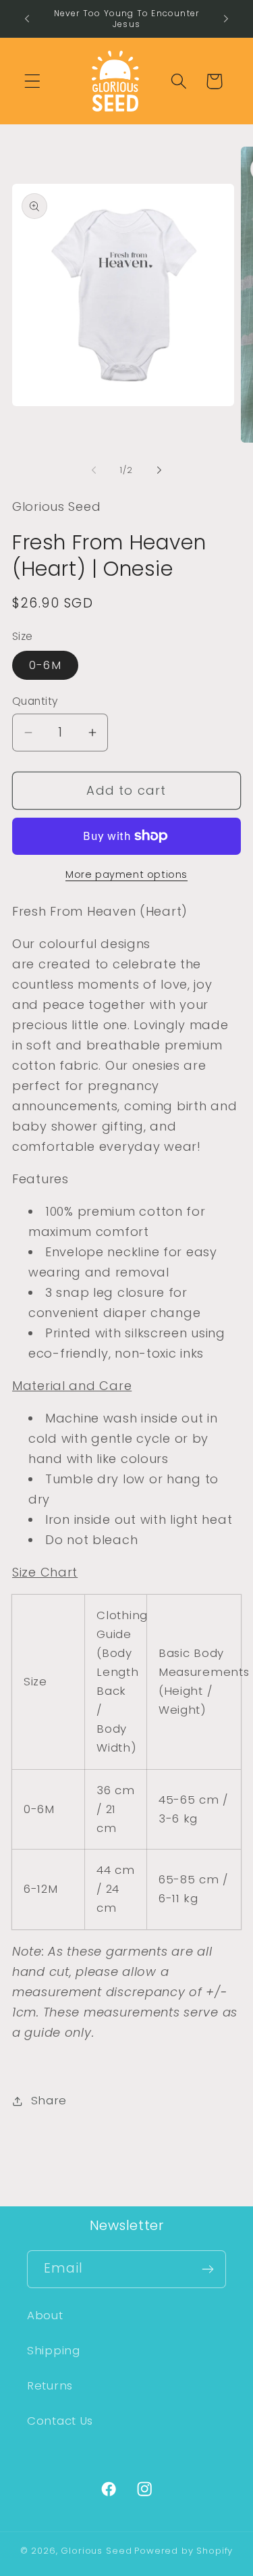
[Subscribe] (207, 2269)
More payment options (126, 874)
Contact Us (60, 2421)
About (45, 2315)
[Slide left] (94, 470)
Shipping (54, 2350)
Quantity (35, 701)
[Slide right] (159, 470)
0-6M (45, 665)
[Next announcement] (226, 19)
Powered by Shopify (184, 2551)
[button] (33, 81)
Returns (50, 2385)
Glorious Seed (96, 2551)
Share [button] (49, 2100)
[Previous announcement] (27, 19)
